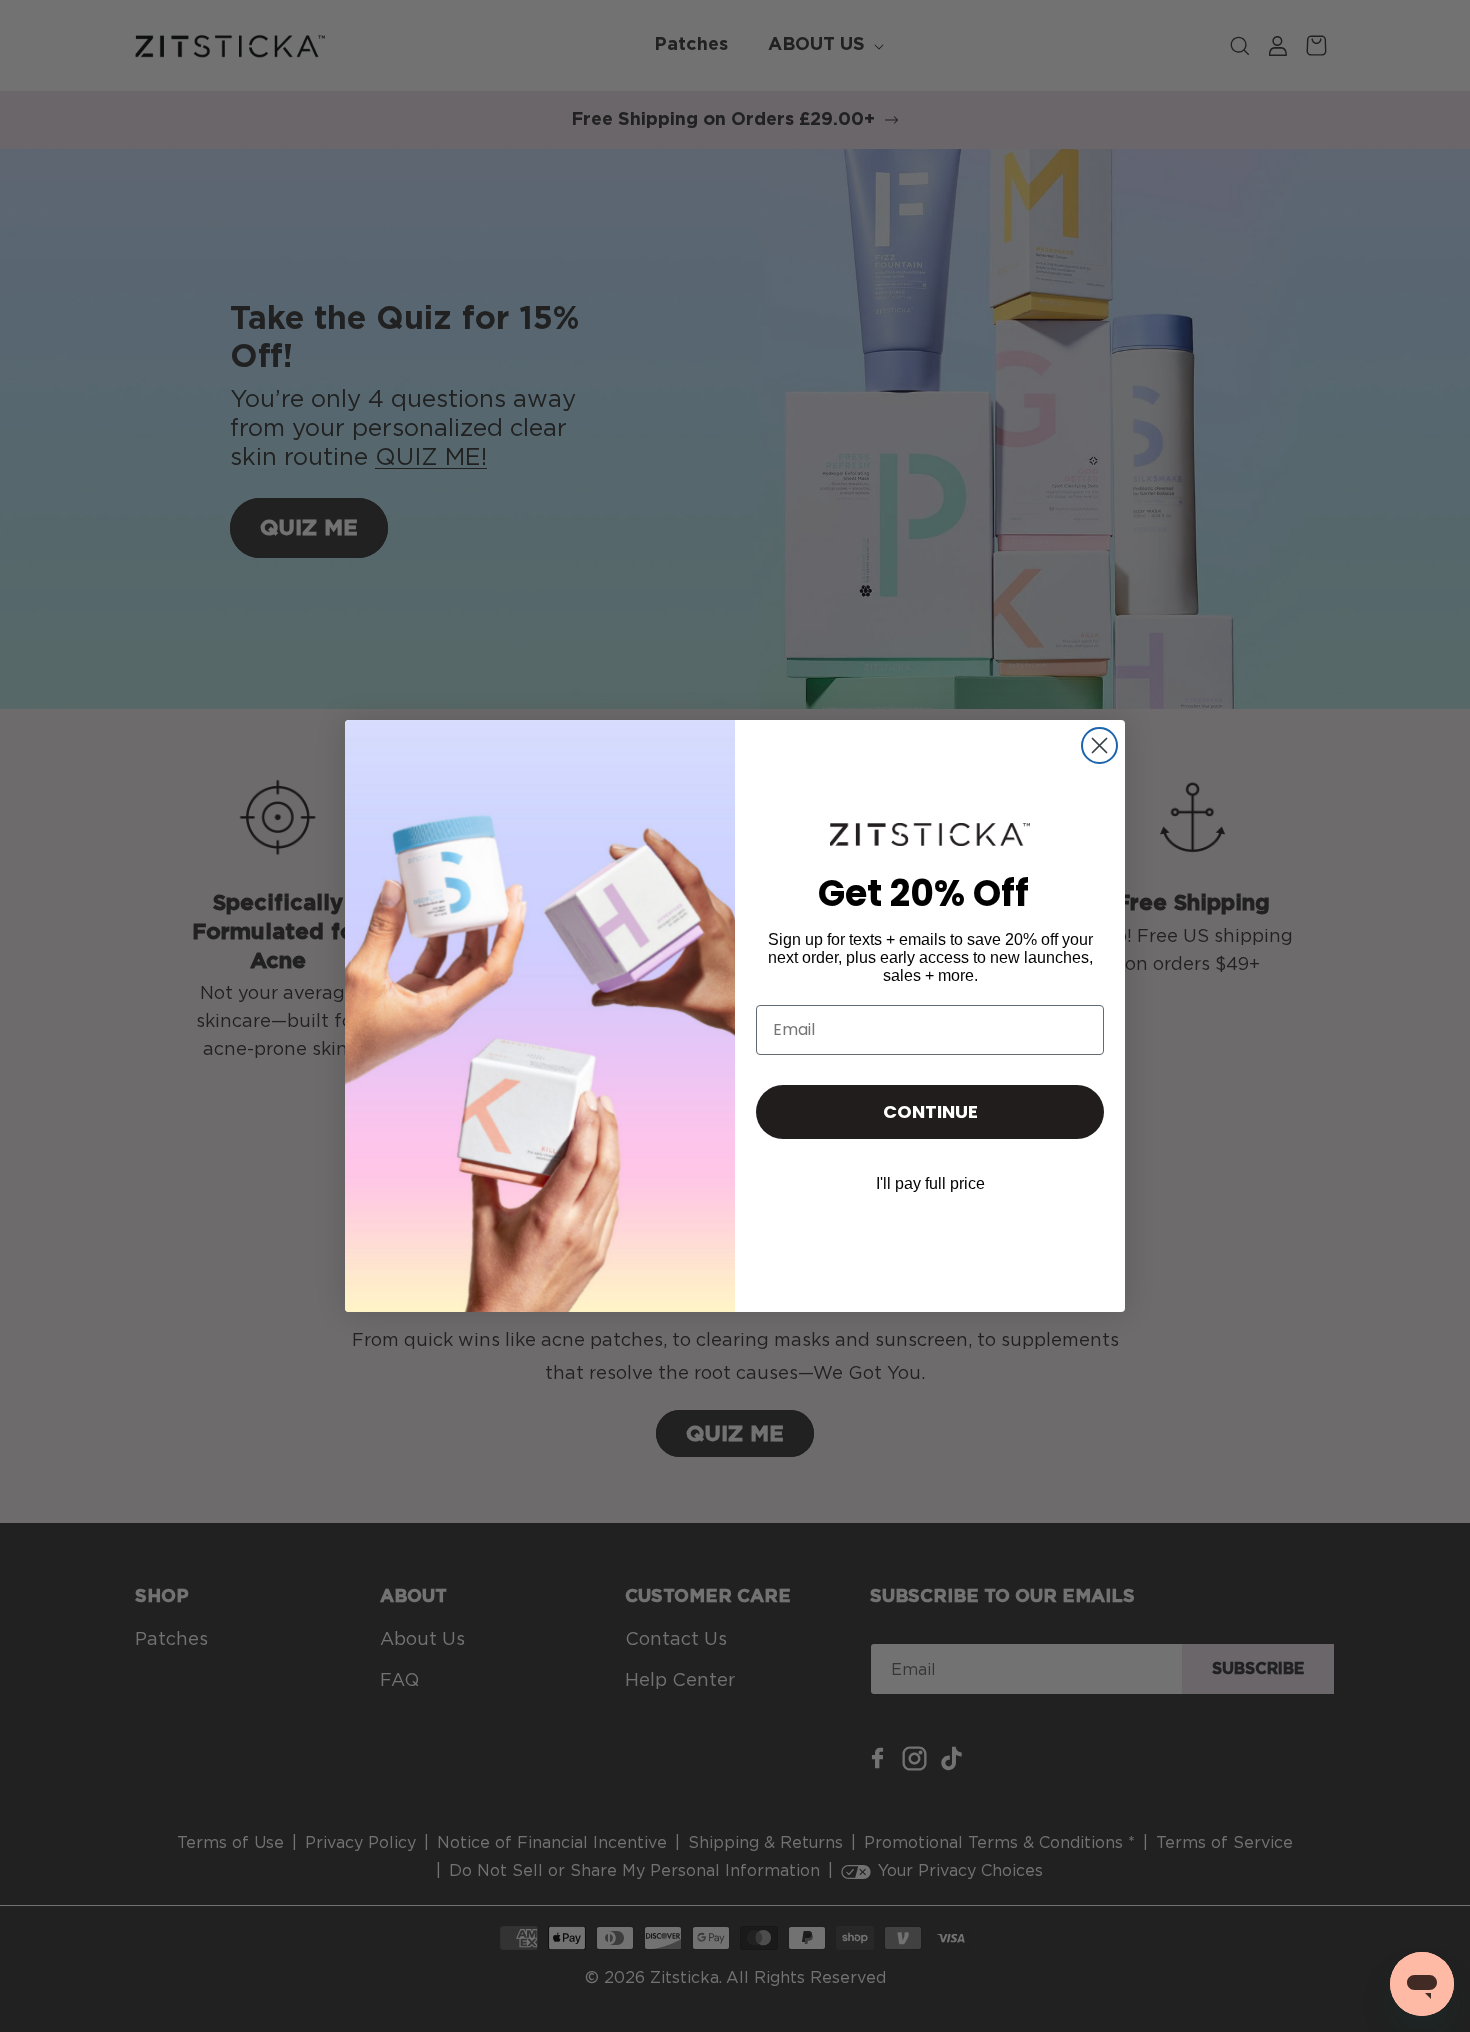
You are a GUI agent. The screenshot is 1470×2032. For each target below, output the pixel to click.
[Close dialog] (1099, 745)
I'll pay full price (930, 1183)
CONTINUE (930, 1111)
